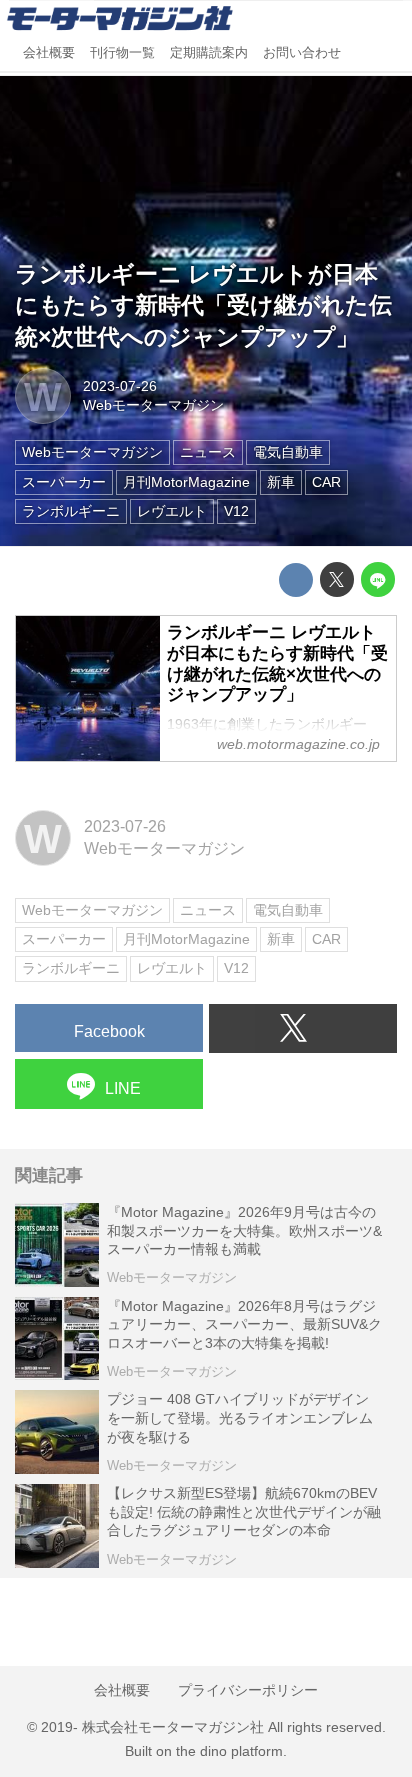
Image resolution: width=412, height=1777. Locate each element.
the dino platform (229, 1751)
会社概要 (49, 53)
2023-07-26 (120, 386)
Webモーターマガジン (153, 405)
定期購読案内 (209, 53)
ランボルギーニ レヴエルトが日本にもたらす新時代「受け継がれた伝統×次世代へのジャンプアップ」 (203, 306)
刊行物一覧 (122, 53)
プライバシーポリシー (248, 1690)
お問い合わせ (302, 53)
